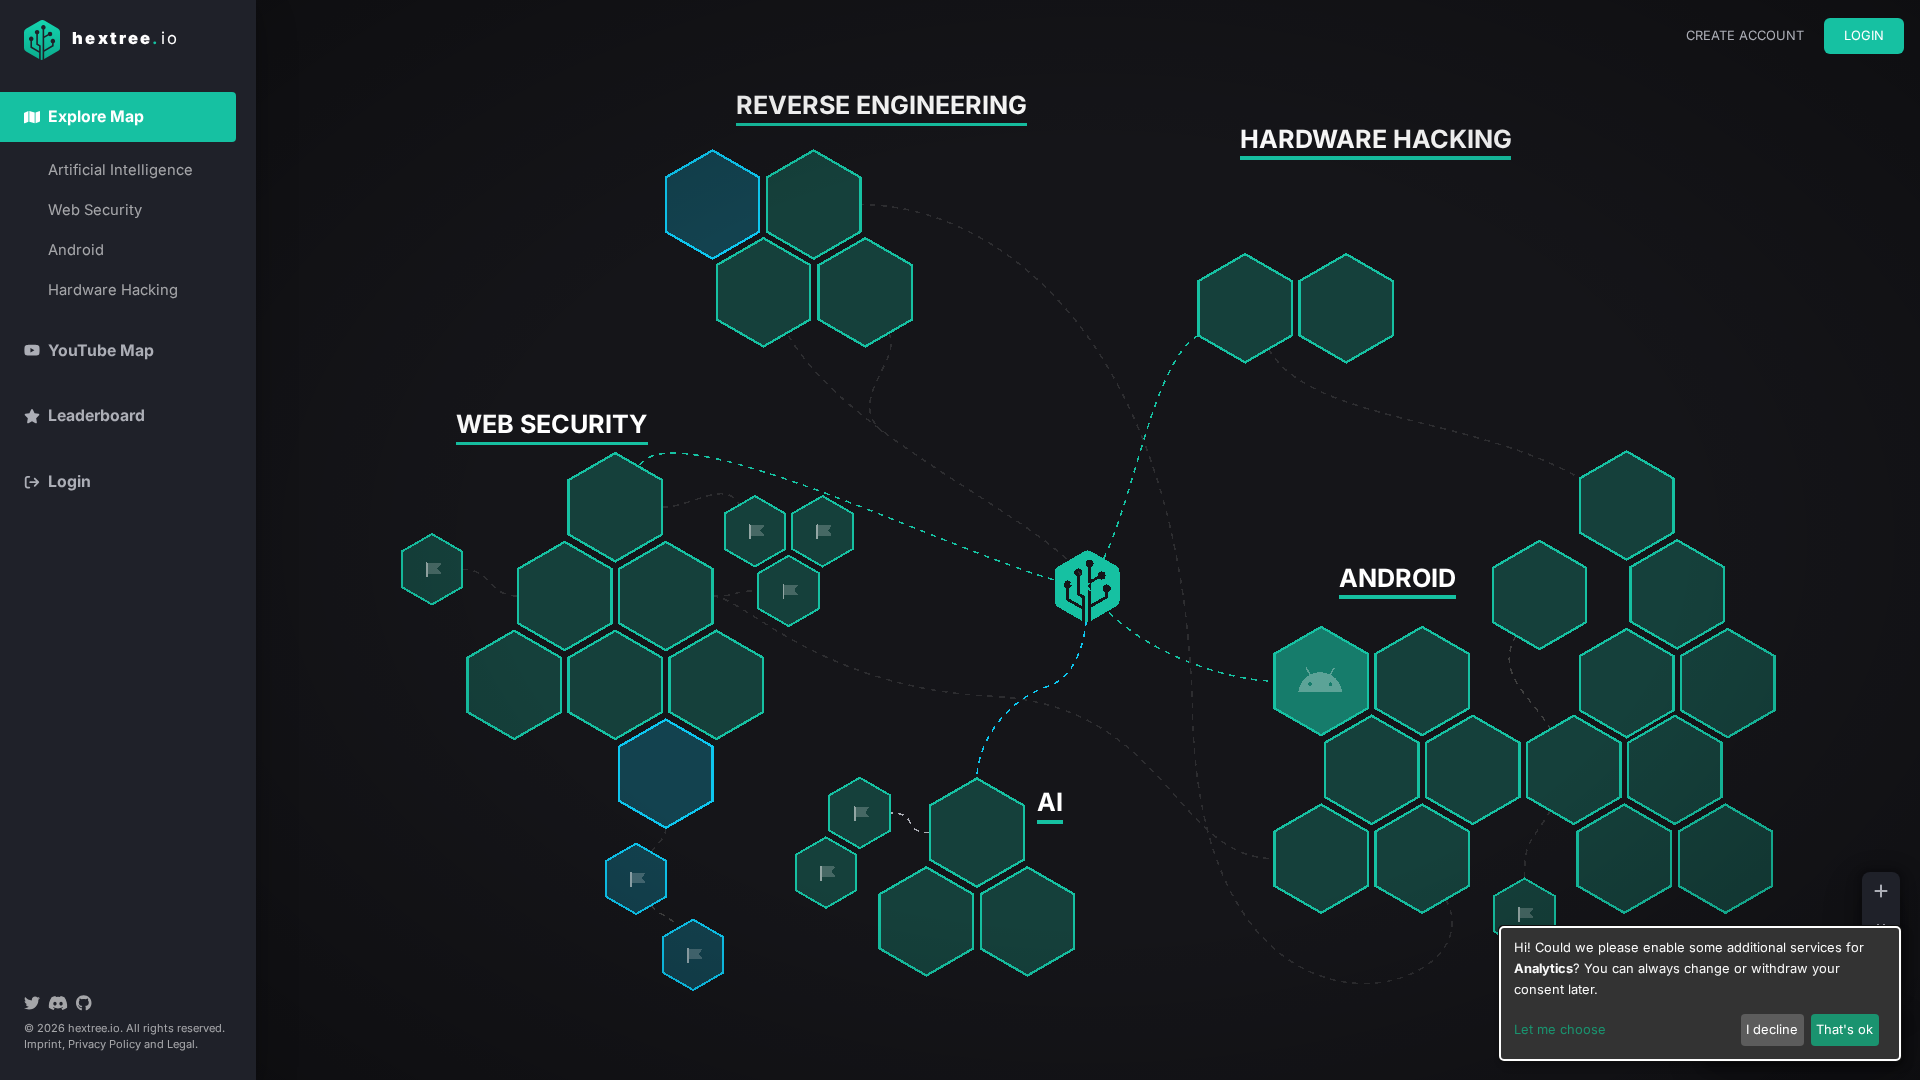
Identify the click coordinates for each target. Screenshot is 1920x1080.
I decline (1772, 1029)
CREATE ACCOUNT (1745, 35)
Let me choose (1560, 1029)
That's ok (1844, 1029)
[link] (755, 531)
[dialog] (1700, 993)
